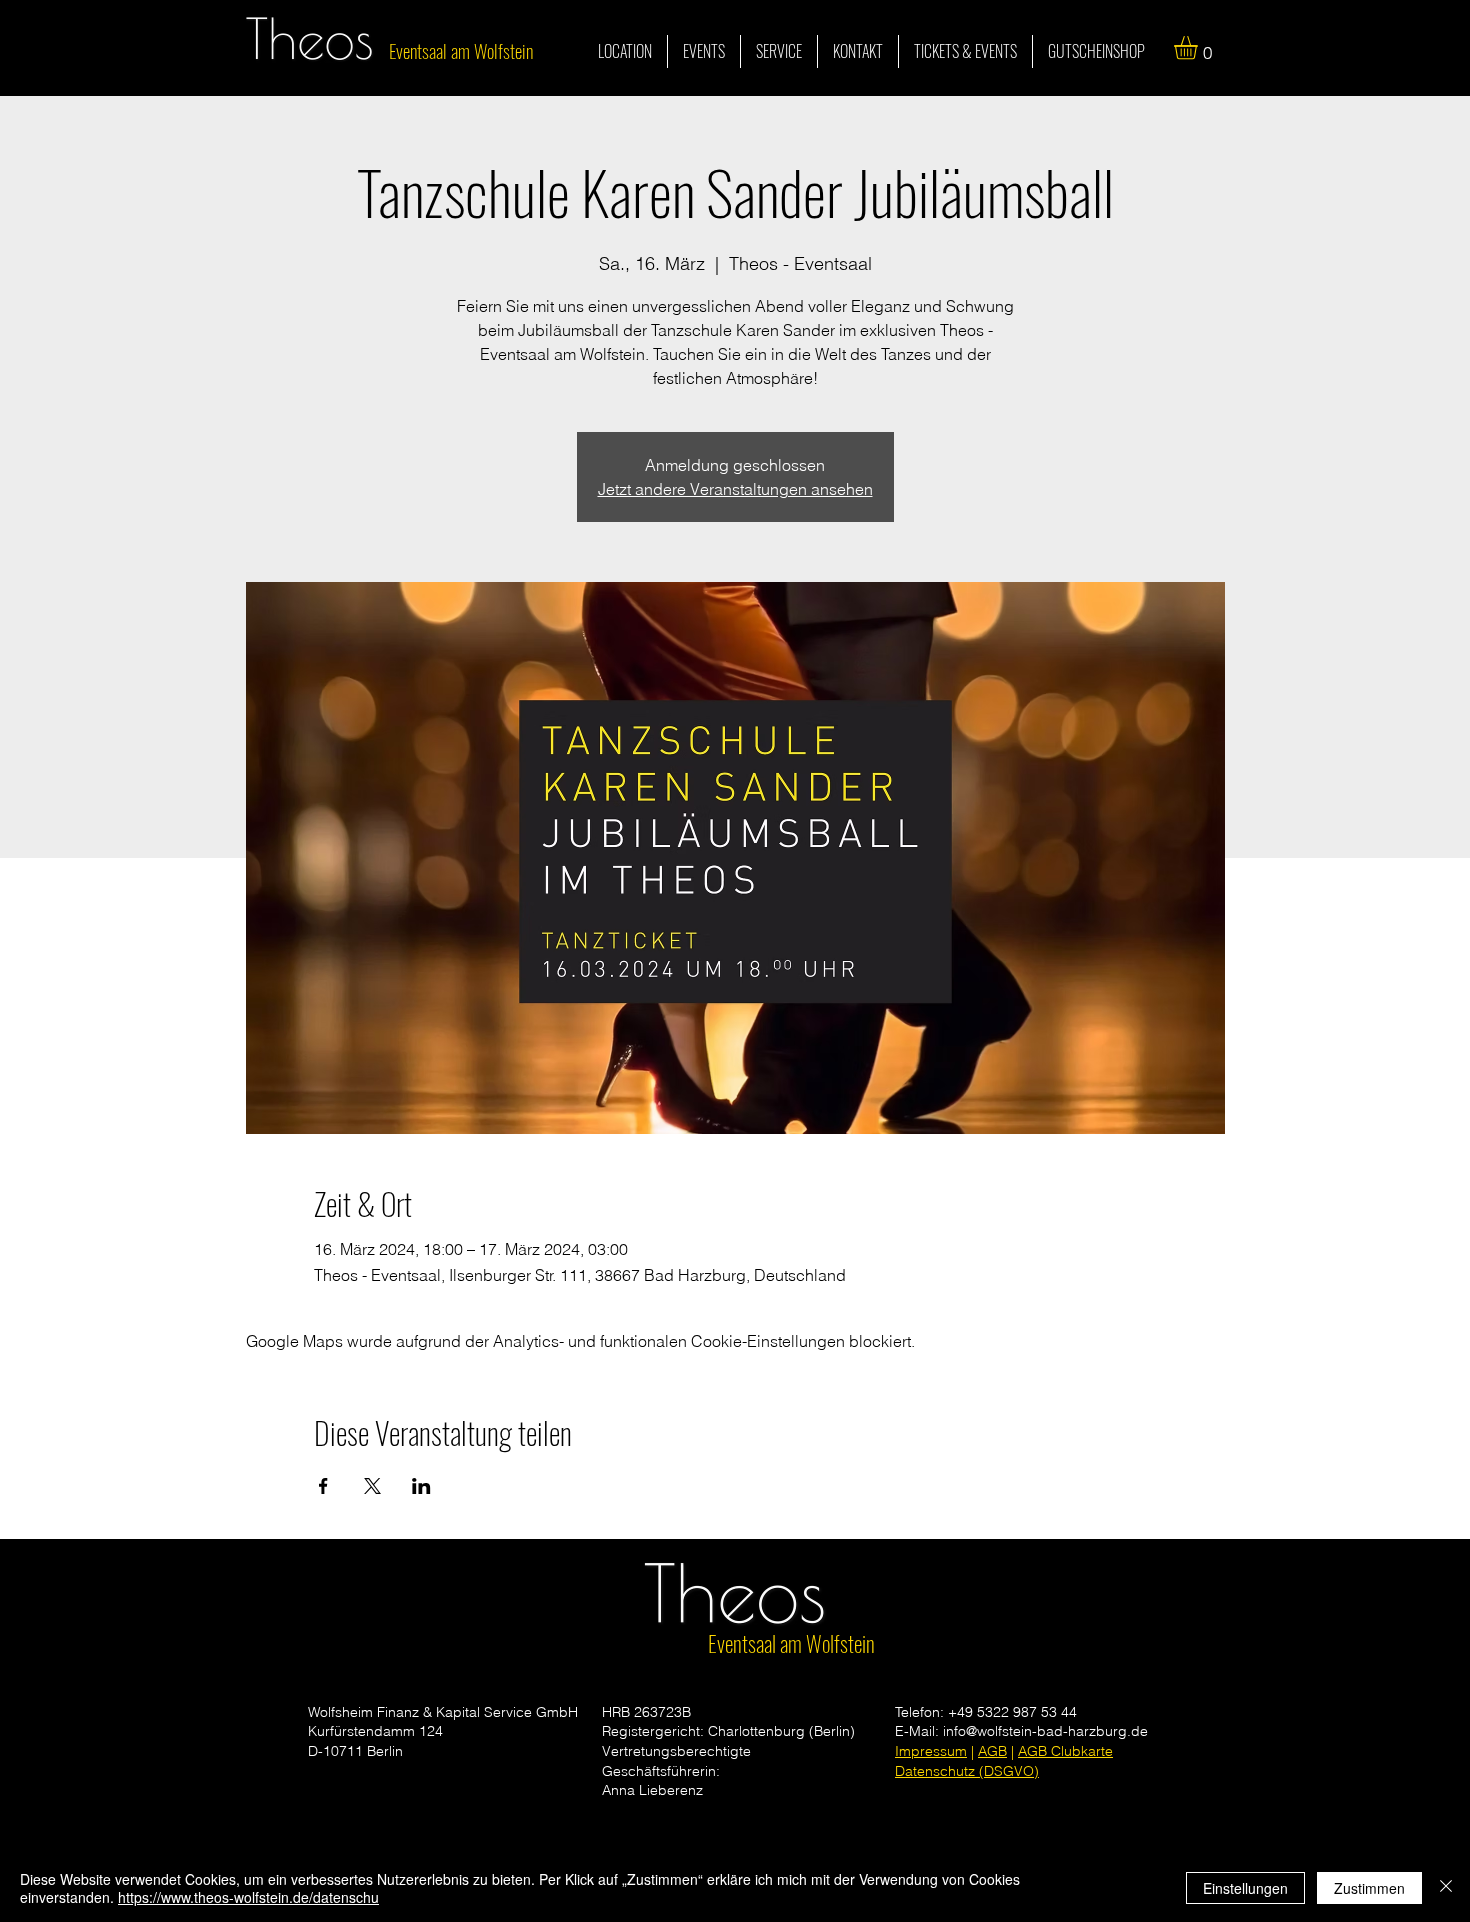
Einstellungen (1245, 1888)
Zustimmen (1369, 1888)
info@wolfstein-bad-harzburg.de (1045, 1731)
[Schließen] (1446, 1888)
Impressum (931, 1751)
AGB (992, 1751)
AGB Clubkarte (1065, 1751)
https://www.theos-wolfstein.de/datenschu (248, 1897)
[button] (1199, 47)
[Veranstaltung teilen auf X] (372, 1486)
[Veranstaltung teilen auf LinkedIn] (421, 1486)
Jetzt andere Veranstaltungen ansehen (735, 489)
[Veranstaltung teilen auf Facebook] (323, 1486)
